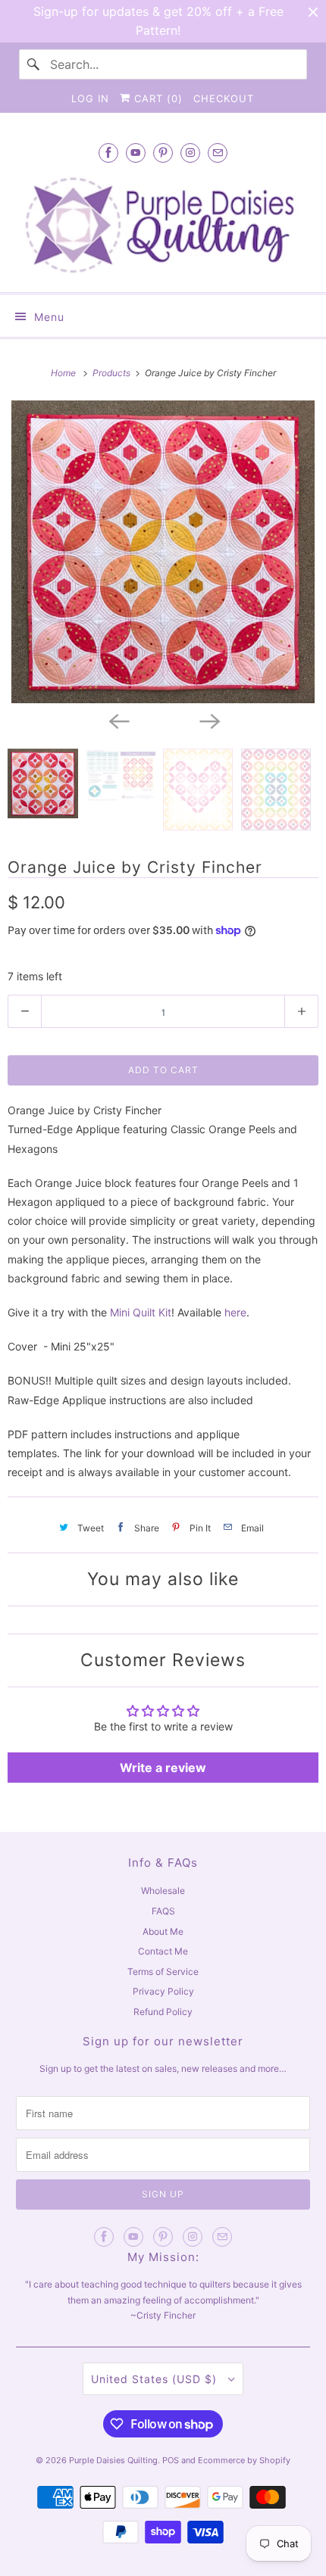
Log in (90, 98)
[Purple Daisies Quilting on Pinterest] (163, 153)
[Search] (34, 64)
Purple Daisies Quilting (113, 2460)
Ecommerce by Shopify (244, 2460)
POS (171, 2460)
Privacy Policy (163, 1991)
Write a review (163, 1768)
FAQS (163, 1911)
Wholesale (163, 1891)
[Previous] (118, 720)
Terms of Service (163, 1972)
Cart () (157, 98)
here (235, 1312)
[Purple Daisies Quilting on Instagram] (190, 153)
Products (113, 373)
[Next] (208, 720)
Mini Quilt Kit (141, 1312)
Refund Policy (163, 2012)
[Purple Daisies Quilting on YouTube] (136, 153)
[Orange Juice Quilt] (163, 552)
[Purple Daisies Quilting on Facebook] (108, 153)
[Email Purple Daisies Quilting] (218, 153)
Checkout (224, 98)
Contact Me (163, 1951)
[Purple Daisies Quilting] (163, 225)
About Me (163, 1931)
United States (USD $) (156, 2379)
